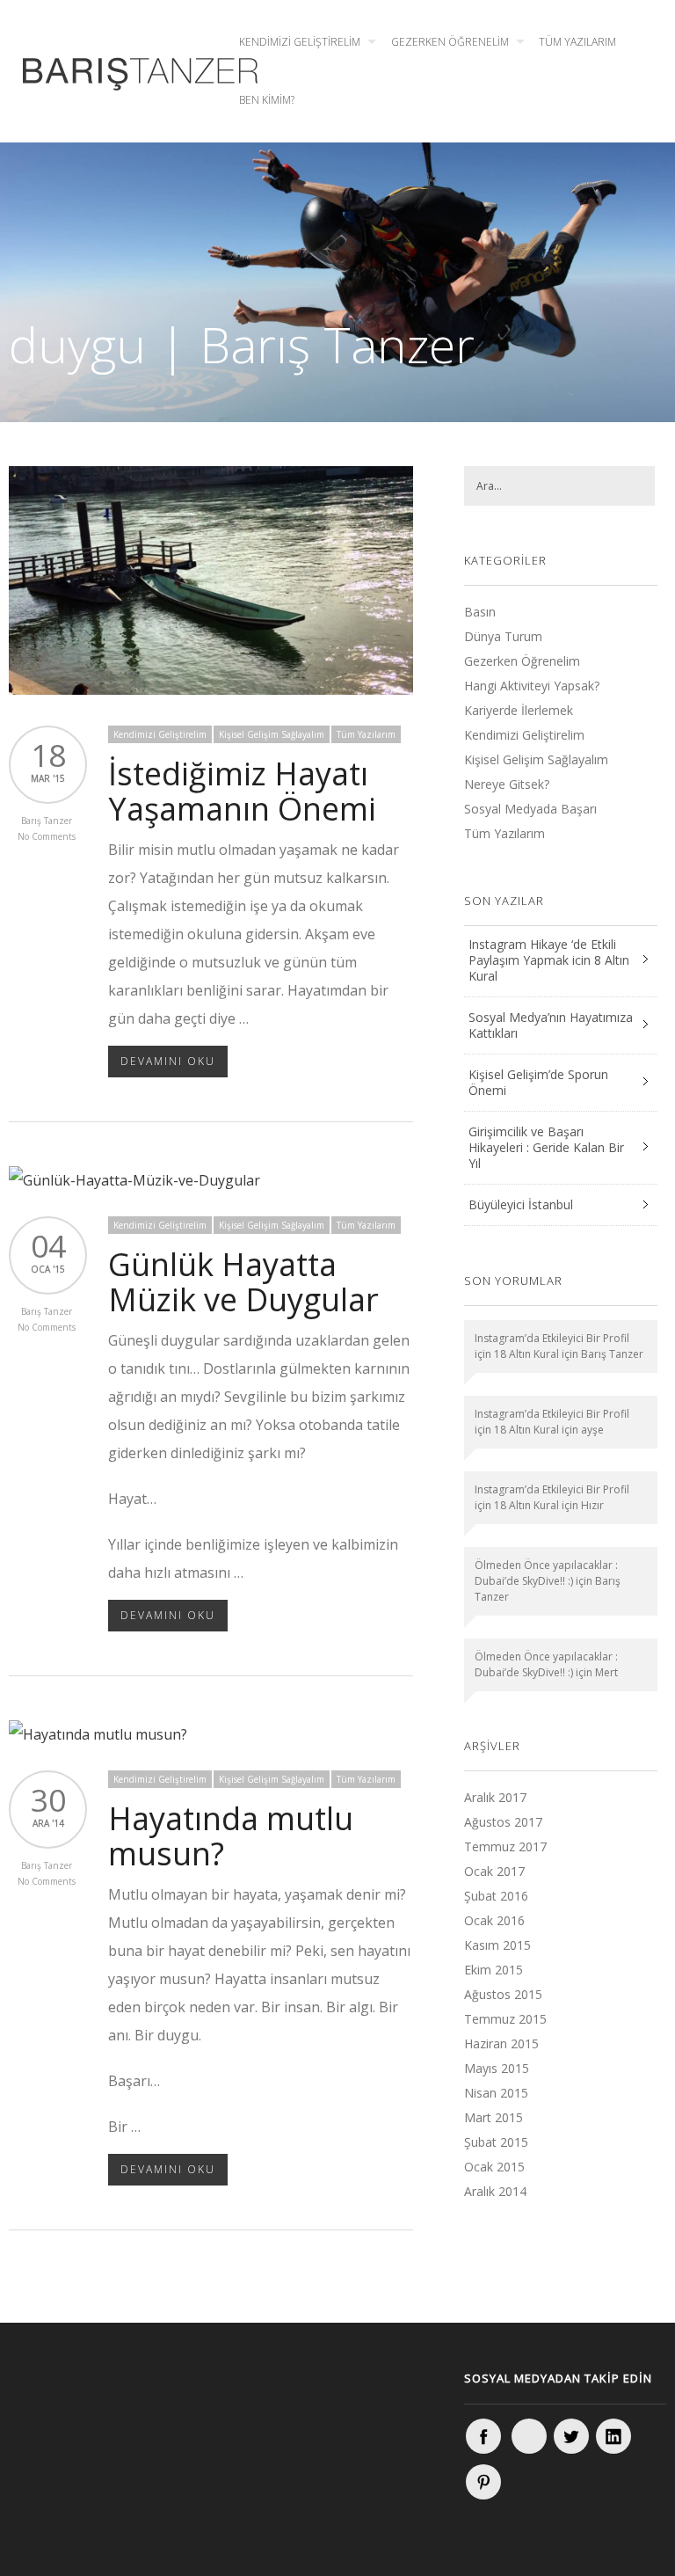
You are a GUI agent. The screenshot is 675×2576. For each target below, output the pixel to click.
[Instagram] (529, 2436)
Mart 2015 (494, 2117)
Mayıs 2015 (497, 2068)
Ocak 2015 (494, 2167)
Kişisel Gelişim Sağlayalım (272, 734)
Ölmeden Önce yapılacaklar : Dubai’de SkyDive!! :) (546, 1573)
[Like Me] (483, 2436)
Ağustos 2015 (503, 1994)
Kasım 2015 (497, 1945)
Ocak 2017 (494, 1871)
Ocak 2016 (494, 1920)
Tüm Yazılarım (577, 42)
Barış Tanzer (47, 821)
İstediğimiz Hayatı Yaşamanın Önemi (242, 791)
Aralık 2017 (495, 1797)
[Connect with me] (613, 2436)
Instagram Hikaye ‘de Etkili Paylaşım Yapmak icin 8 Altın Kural (549, 960)
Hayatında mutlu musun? (231, 1836)
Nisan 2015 (496, 2093)
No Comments (47, 836)
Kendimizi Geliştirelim (300, 42)
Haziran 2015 (501, 2043)
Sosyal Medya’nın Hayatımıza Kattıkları (551, 1025)
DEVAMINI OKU (168, 1061)
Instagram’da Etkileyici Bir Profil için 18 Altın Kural (552, 1346)
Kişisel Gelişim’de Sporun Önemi (538, 1082)
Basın (480, 612)
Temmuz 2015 (505, 2019)
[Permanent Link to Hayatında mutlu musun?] (98, 1734)
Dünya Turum (503, 636)
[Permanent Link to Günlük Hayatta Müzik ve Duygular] (134, 1180)
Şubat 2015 (496, 2142)
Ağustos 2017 (503, 1822)
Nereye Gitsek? (507, 784)
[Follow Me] (571, 2436)
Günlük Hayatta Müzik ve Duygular (243, 1282)
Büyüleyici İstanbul (521, 1204)
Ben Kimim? (267, 100)
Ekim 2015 (494, 1970)
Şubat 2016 (496, 1896)
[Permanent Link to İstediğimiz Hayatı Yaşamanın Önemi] (211, 690)
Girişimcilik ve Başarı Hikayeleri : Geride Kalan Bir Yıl (546, 1147)
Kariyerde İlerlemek (519, 710)
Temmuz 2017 (505, 1846)
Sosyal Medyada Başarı (530, 809)
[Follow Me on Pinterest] (483, 2482)
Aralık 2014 (495, 2191)
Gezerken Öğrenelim (450, 42)
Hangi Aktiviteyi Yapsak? (532, 686)
